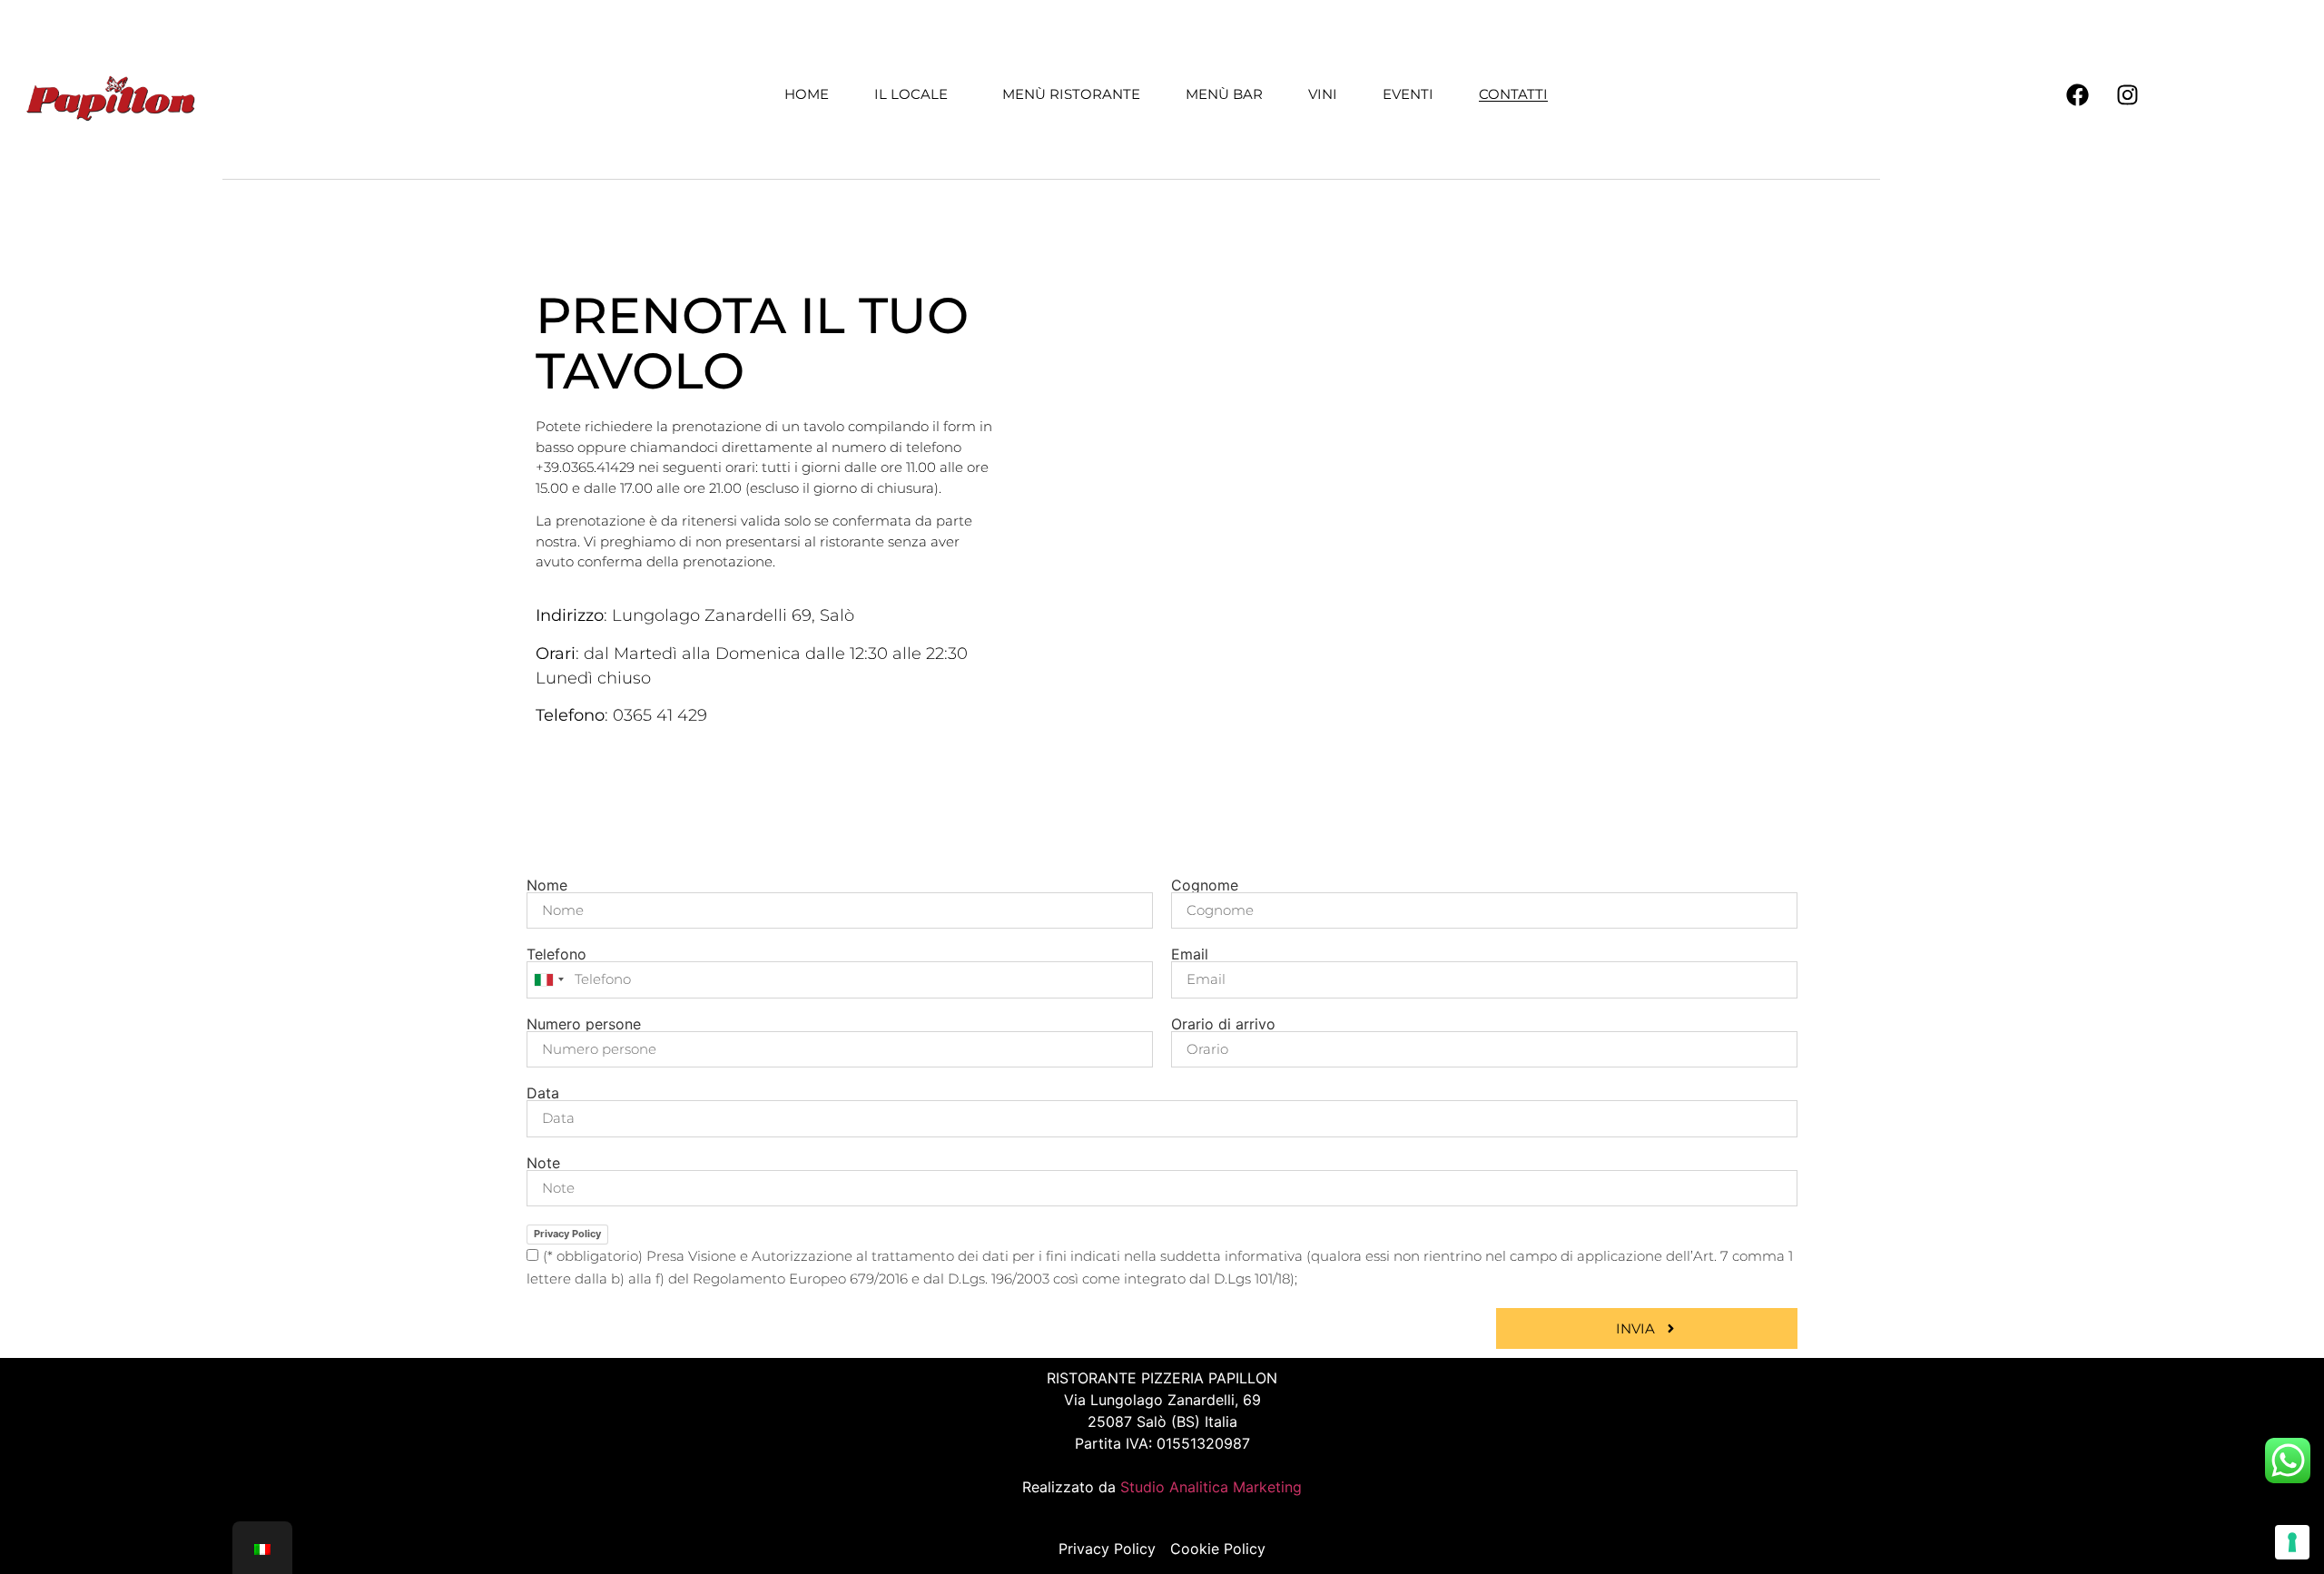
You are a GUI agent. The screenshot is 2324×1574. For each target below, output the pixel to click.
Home (807, 94)
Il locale (911, 94)
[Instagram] (2127, 94)
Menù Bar (1224, 94)
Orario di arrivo (1223, 1024)
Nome (547, 885)
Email (1190, 954)
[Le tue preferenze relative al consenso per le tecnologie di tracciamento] (2292, 1542)
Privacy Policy (567, 1234)
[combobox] (548, 980)
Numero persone (584, 1024)
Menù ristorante (1071, 94)
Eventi (1408, 94)
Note (543, 1163)
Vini (1323, 94)
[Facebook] (2077, 94)
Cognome (1205, 885)
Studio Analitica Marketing (1211, 1487)
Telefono (556, 954)
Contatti (1513, 94)
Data (543, 1093)
